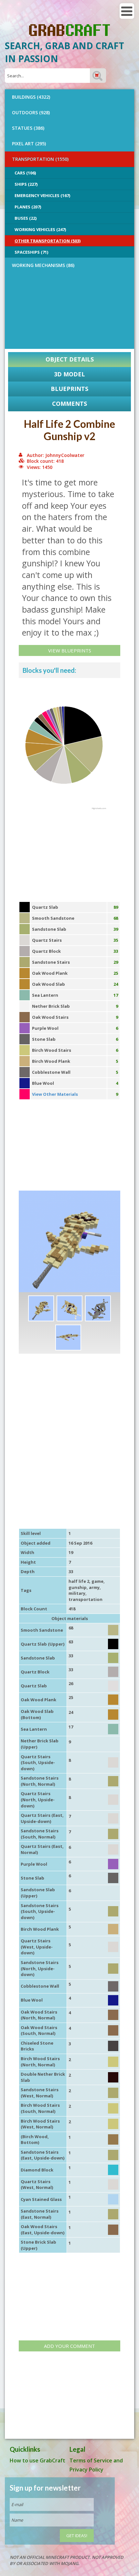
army (94, 1587)
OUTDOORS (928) (31, 112)
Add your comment (69, 2346)
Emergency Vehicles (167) (42, 195)
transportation (86, 1599)
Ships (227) (26, 184)
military (77, 1593)
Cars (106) (25, 173)
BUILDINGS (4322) (31, 97)
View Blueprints (70, 650)
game (97, 1581)
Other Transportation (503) (48, 241)
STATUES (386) (28, 128)
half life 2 (79, 1581)
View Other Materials (55, 1094)
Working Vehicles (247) (40, 229)
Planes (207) (28, 207)
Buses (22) (26, 218)
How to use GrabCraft (37, 2460)
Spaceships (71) (31, 252)
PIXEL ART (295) (29, 144)
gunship (78, 1587)
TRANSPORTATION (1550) (40, 159)
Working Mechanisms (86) (43, 265)
